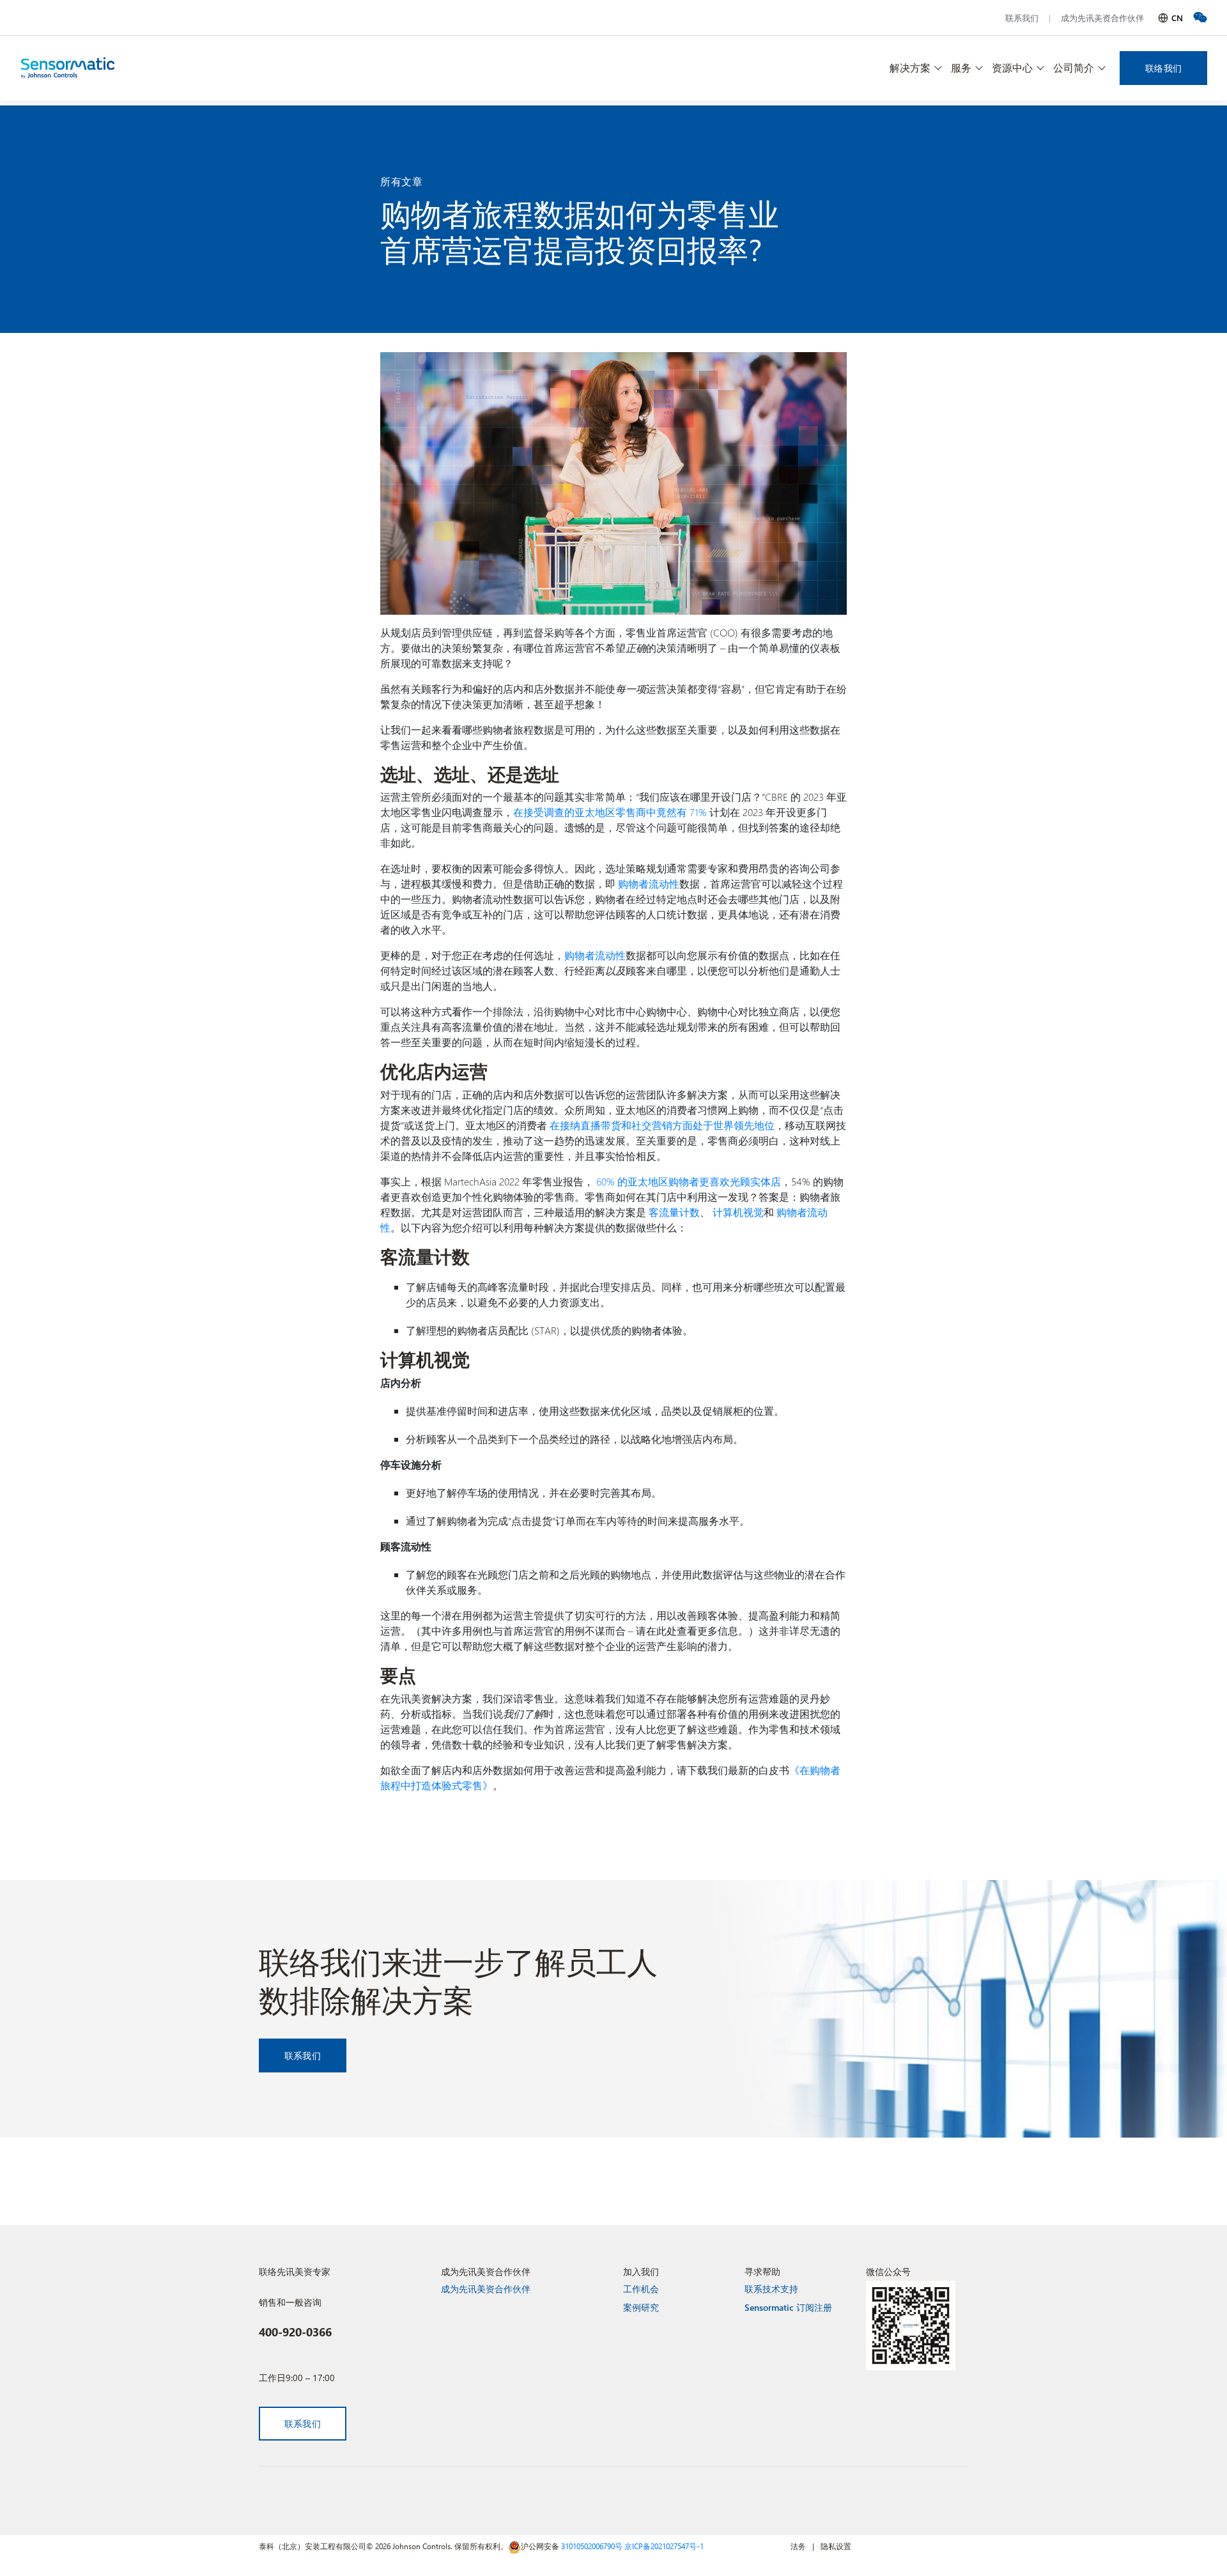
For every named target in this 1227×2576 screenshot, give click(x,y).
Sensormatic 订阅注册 (788, 2307)
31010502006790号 (592, 2546)
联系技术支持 (771, 2289)
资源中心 (1012, 67)
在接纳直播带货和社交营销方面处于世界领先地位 (662, 1125)
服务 (961, 67)
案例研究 (641, 2307)
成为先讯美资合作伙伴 (1102, 18)
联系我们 (1022, 18)
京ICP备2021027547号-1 (664, 2546)
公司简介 (1074, 67)
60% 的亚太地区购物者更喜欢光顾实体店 (689, 1181)
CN (1177, 18)
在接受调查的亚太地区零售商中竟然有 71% (610, 812)
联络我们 (1163, 68)
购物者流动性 (649, 883)
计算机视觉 (738, 1212)
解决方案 (910, 67)
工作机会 (641, 2289)
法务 (798, 2546)
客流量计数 (674, 1212)
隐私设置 (836, 2546)
